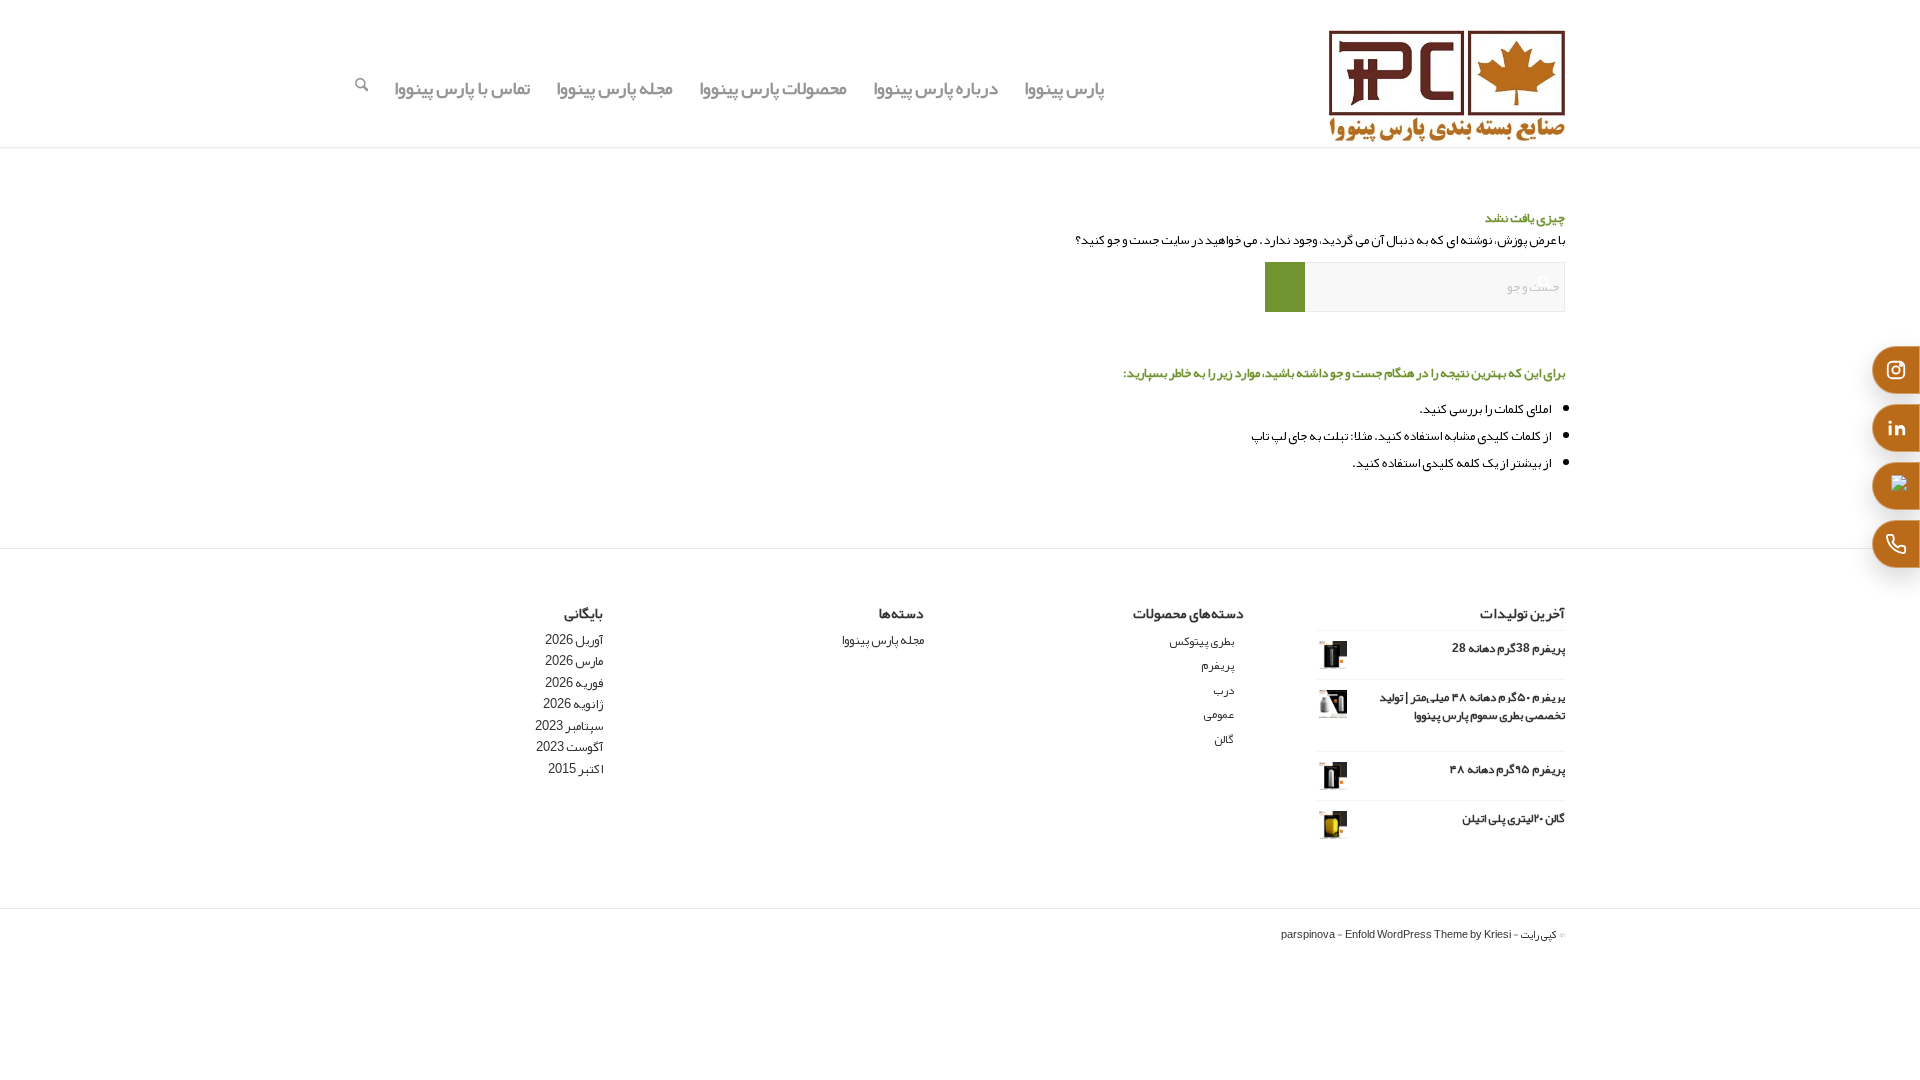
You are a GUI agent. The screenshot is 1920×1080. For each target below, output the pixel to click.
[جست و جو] (361, 88)
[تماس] (1896, 544)
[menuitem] (1064, 88)
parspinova (1308, 934)
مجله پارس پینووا (882, 640)
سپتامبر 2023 (569, 726)
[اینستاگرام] (1896, 370)
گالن (1224, 739)
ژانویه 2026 (573, 704)
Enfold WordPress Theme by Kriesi (1428, 934)
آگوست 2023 (569, 747)
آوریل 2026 (574, 640)
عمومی (1218, 714)
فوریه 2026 (574, 683)
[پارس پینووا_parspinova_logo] (1447, 88)
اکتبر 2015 (575, 769)
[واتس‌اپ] (1896, 486)
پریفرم (1217, 665)
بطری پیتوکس (1201, 641)
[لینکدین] (1896, 428)
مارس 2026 (574, 661)
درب (1223, 690)
